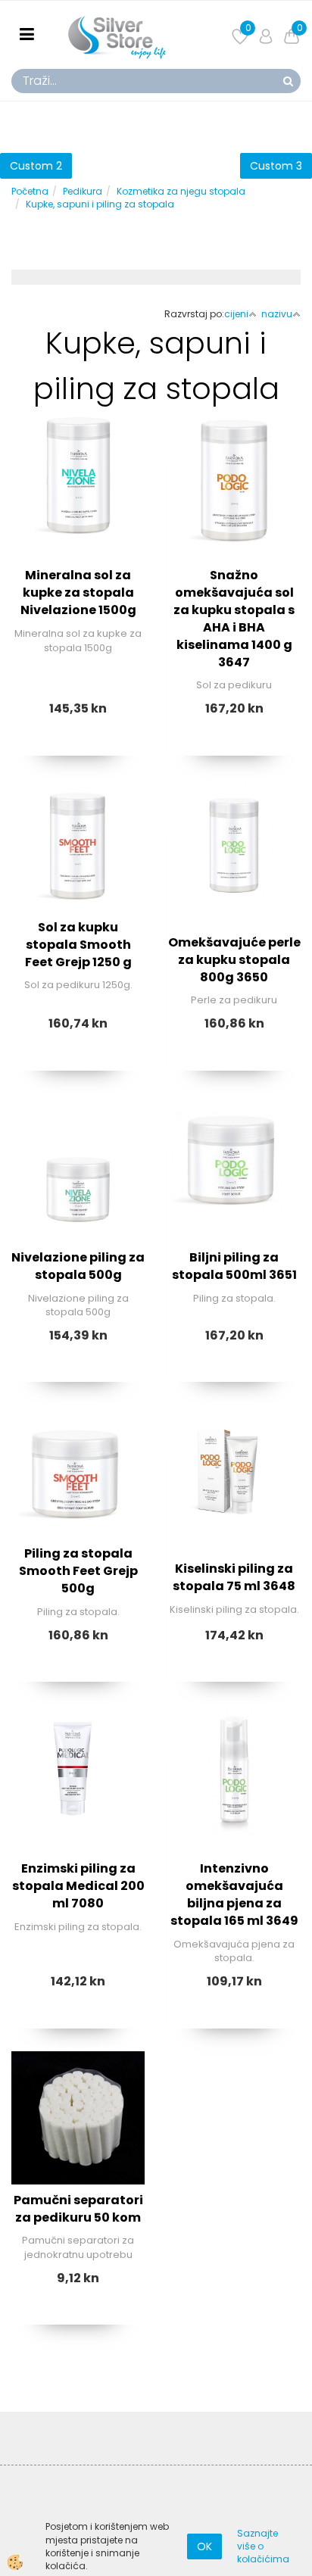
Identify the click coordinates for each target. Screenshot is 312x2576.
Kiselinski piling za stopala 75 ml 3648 (234, 1577)
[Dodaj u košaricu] (78, 567)
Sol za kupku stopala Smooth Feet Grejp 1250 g (78, 945)
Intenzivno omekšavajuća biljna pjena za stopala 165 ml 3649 (234, 1895)
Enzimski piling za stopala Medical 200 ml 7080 (78, 1886)
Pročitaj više (78, 529)
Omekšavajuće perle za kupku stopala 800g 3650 (234, 960)
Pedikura (83, 191)
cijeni (236, 314)
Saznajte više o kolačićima (263, 2546)
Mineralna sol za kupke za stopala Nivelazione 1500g (78, 593)
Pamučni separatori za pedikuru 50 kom (78, 2209)
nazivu (277, 314)
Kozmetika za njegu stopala (181, 191)
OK (204, 2546)
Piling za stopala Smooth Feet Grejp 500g (78, 1571)
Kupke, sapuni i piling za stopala (100, 204)
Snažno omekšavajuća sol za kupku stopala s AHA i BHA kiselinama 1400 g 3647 (234, 618)
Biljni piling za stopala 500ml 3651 (234, 1266)
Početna (30, 191)
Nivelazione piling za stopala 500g (78, 1266)
